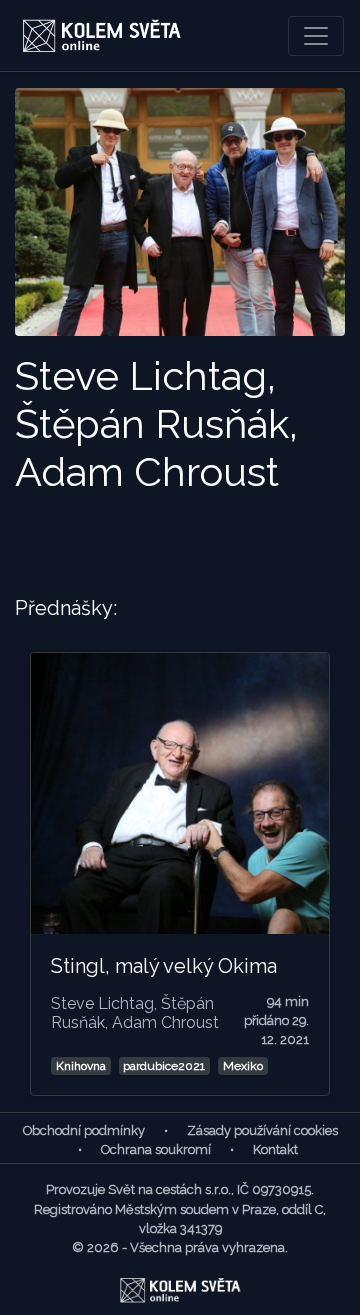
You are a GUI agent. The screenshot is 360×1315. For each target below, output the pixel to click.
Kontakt (275, 1149)
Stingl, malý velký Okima (164, 966)
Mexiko (243, 1066)
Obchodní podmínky (84, 1130)
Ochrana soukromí (156, 1149)
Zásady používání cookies (262, 1130)
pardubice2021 (164, 1066)
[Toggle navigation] (316, 36)
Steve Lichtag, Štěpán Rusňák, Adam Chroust (135, 1013)
